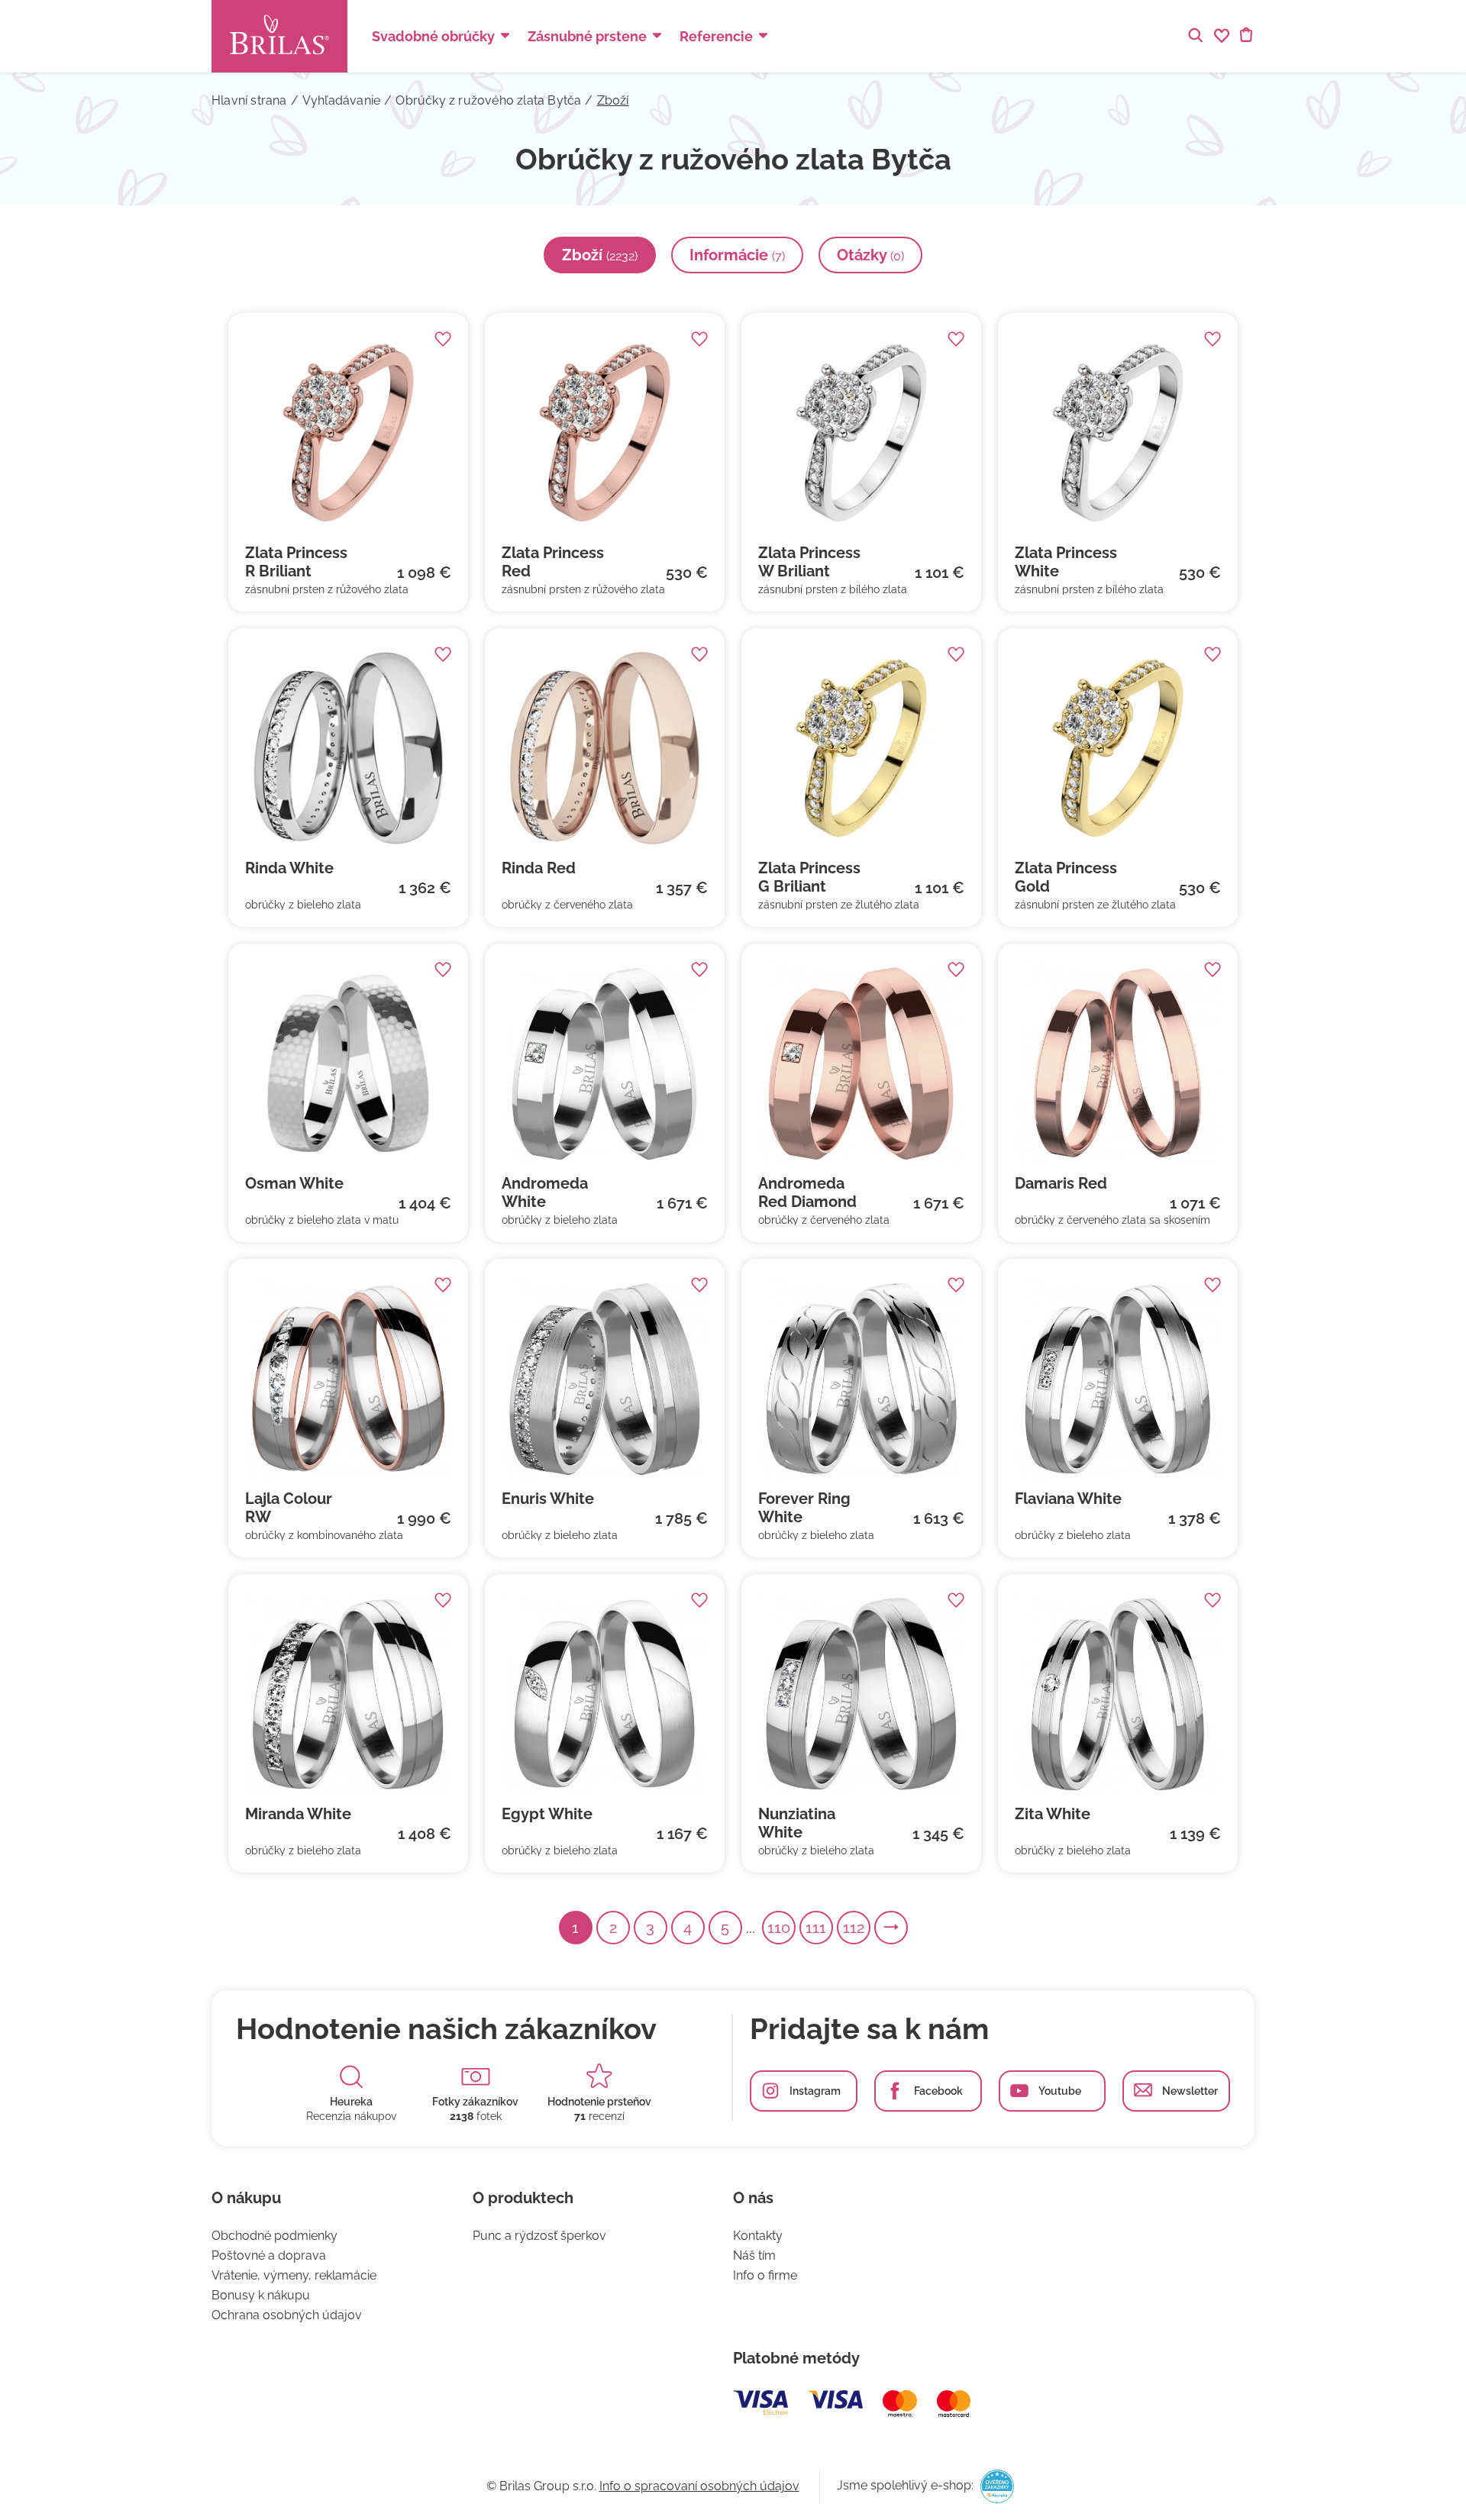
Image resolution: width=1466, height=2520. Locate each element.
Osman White (294, 1183)
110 (779, 1928)
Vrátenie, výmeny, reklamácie (294, 2275)
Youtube (1060, 2091)
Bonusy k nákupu (261, 2295)
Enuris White (548, 1499)
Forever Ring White (804, 1508)
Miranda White (298, 1814)
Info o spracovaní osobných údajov (699, 2486)
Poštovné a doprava (269, 2255)
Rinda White (289, 868)
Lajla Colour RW (289, 1508)
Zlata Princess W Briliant (809, 562)
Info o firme (765, 2275)
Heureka (351, 2102)
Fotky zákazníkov (475, 2102)
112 (854, 1928)
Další (907, 1928)
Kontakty (758, 2236)
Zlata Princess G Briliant (809, 877)
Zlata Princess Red (553, 562)
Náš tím (754, 2255)
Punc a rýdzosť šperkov (539, 2236)
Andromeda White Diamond (545, 1192)
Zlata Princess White (1066, 562)
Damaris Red (1061, 1183)
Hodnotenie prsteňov (599, 2102)
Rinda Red (539, 868)
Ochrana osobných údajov (287, 2315)
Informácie (737, 255)
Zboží (600, 255)
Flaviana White (1068, 1499)
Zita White (1053, 1814)
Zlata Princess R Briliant (296, 562)
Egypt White (547, 1814)
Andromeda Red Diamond (807, 1192)
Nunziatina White (797, 1823)
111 (816, 1928)
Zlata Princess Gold (1066, 877)
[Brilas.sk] (279, 36)
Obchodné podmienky (274, 2236)
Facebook (938, 2091)
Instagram (815, 2091)
